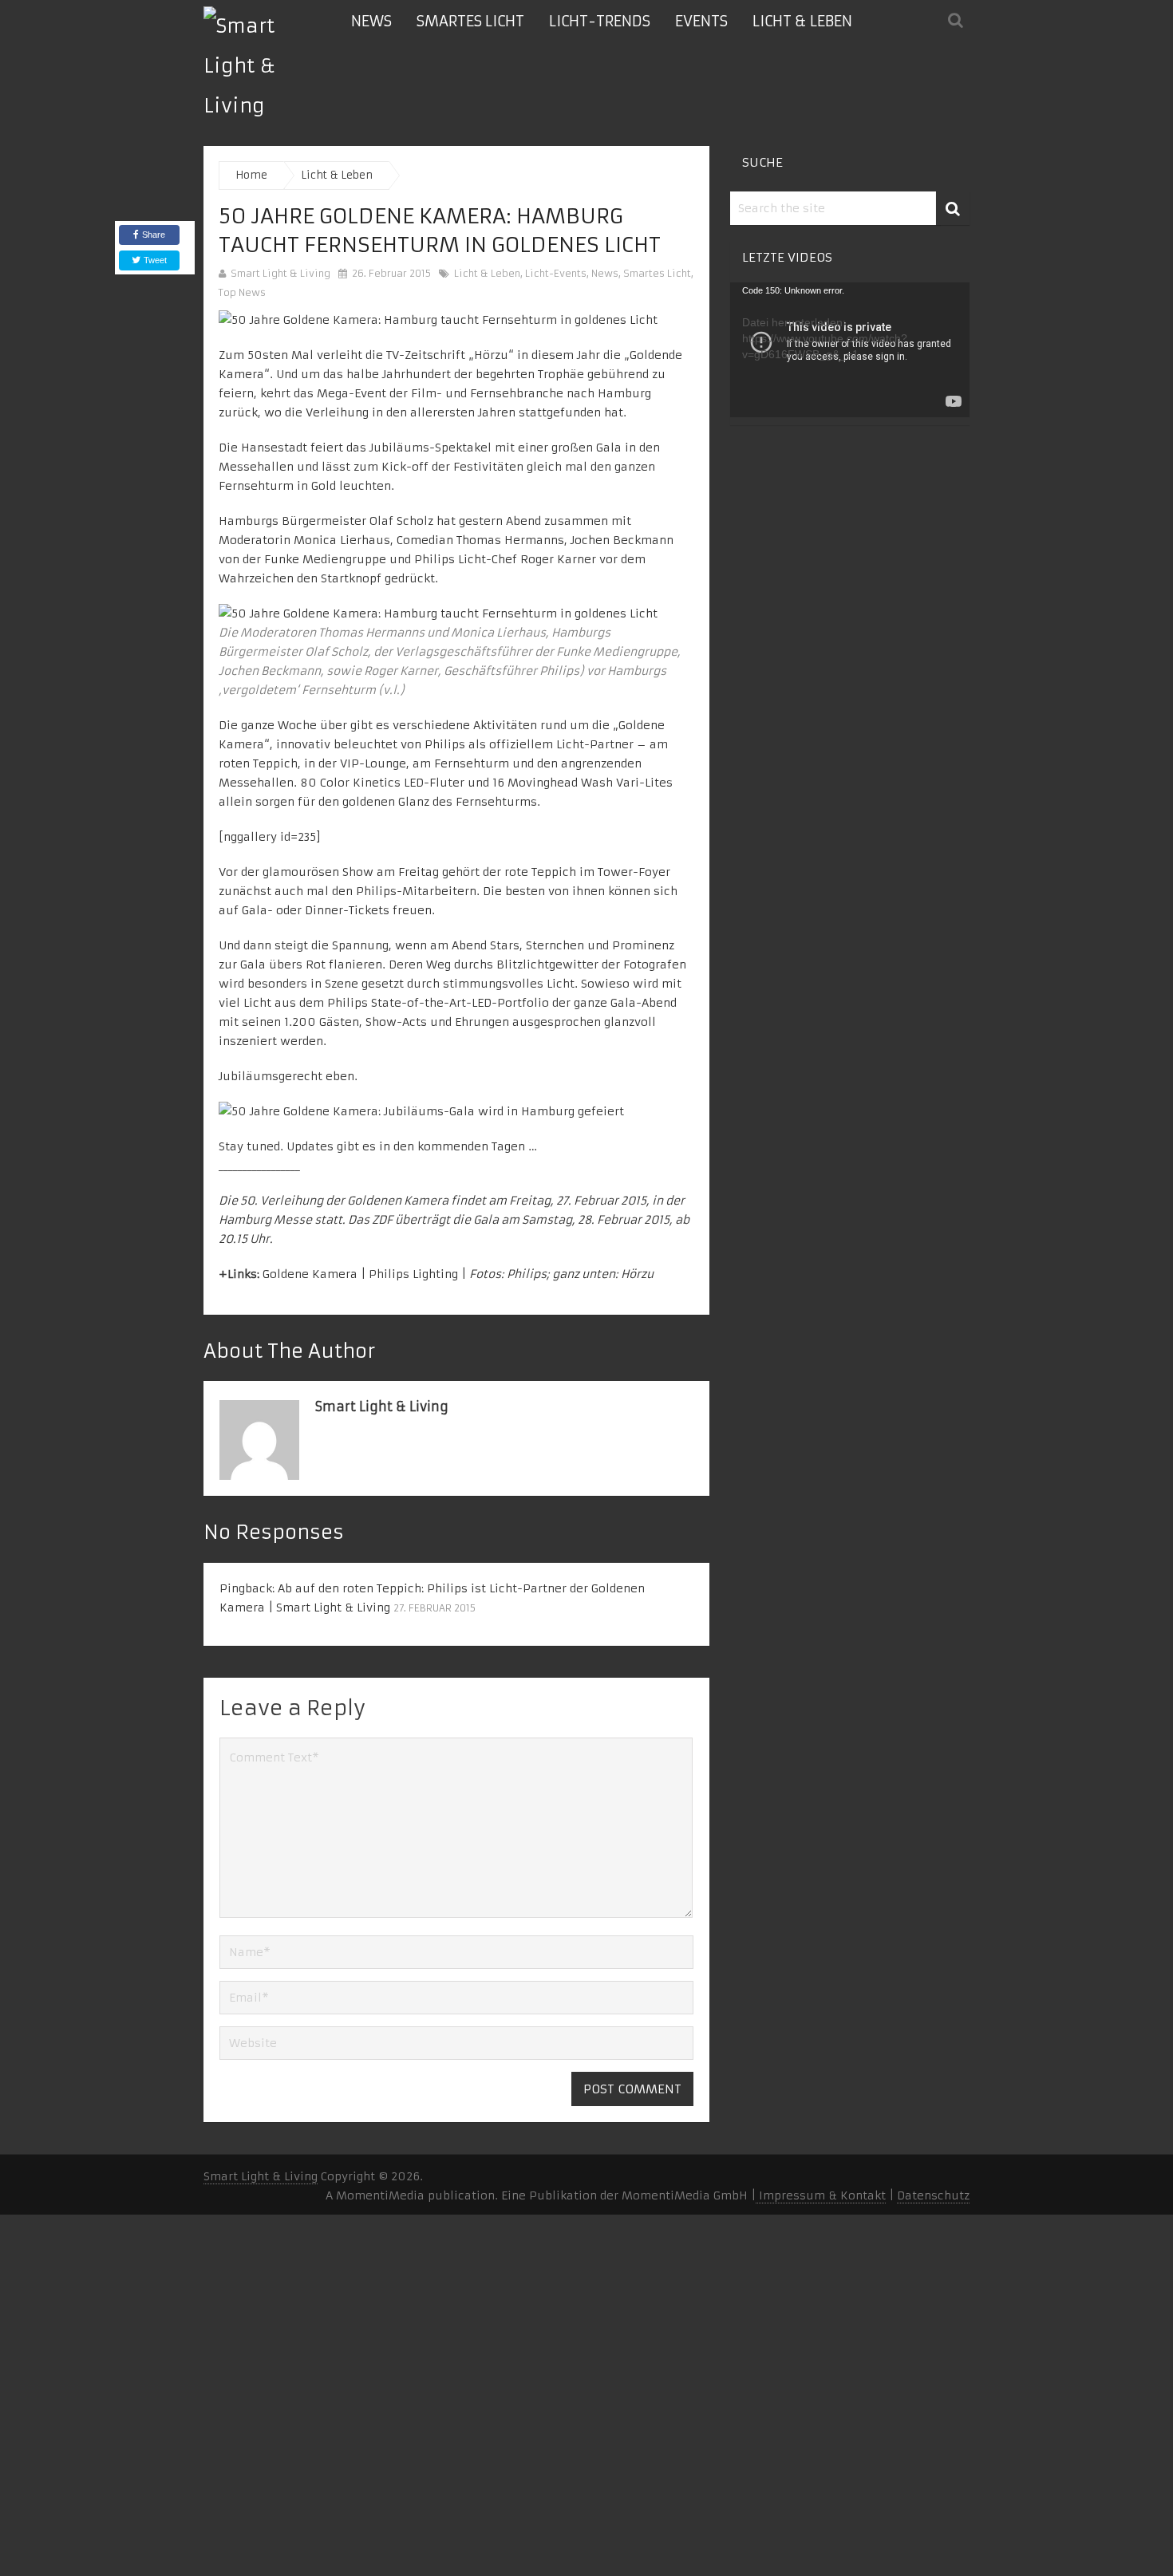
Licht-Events (556, 273)
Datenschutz (933, 2195)
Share (154, 235)
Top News (242, 292)
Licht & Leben (802, 21)
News (371, 21)
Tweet (154, 260)
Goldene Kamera (310, 1274)
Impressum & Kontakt (821, 2195)
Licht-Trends (600, 21)
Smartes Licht (470, 21)
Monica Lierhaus (342, 540)
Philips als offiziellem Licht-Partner (529, 744)
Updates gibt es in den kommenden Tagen (406, 1146)
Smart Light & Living (280, 273)
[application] (850, 350)
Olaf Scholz (401, 521)
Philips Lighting (413, 1274)
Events (701, 21)
